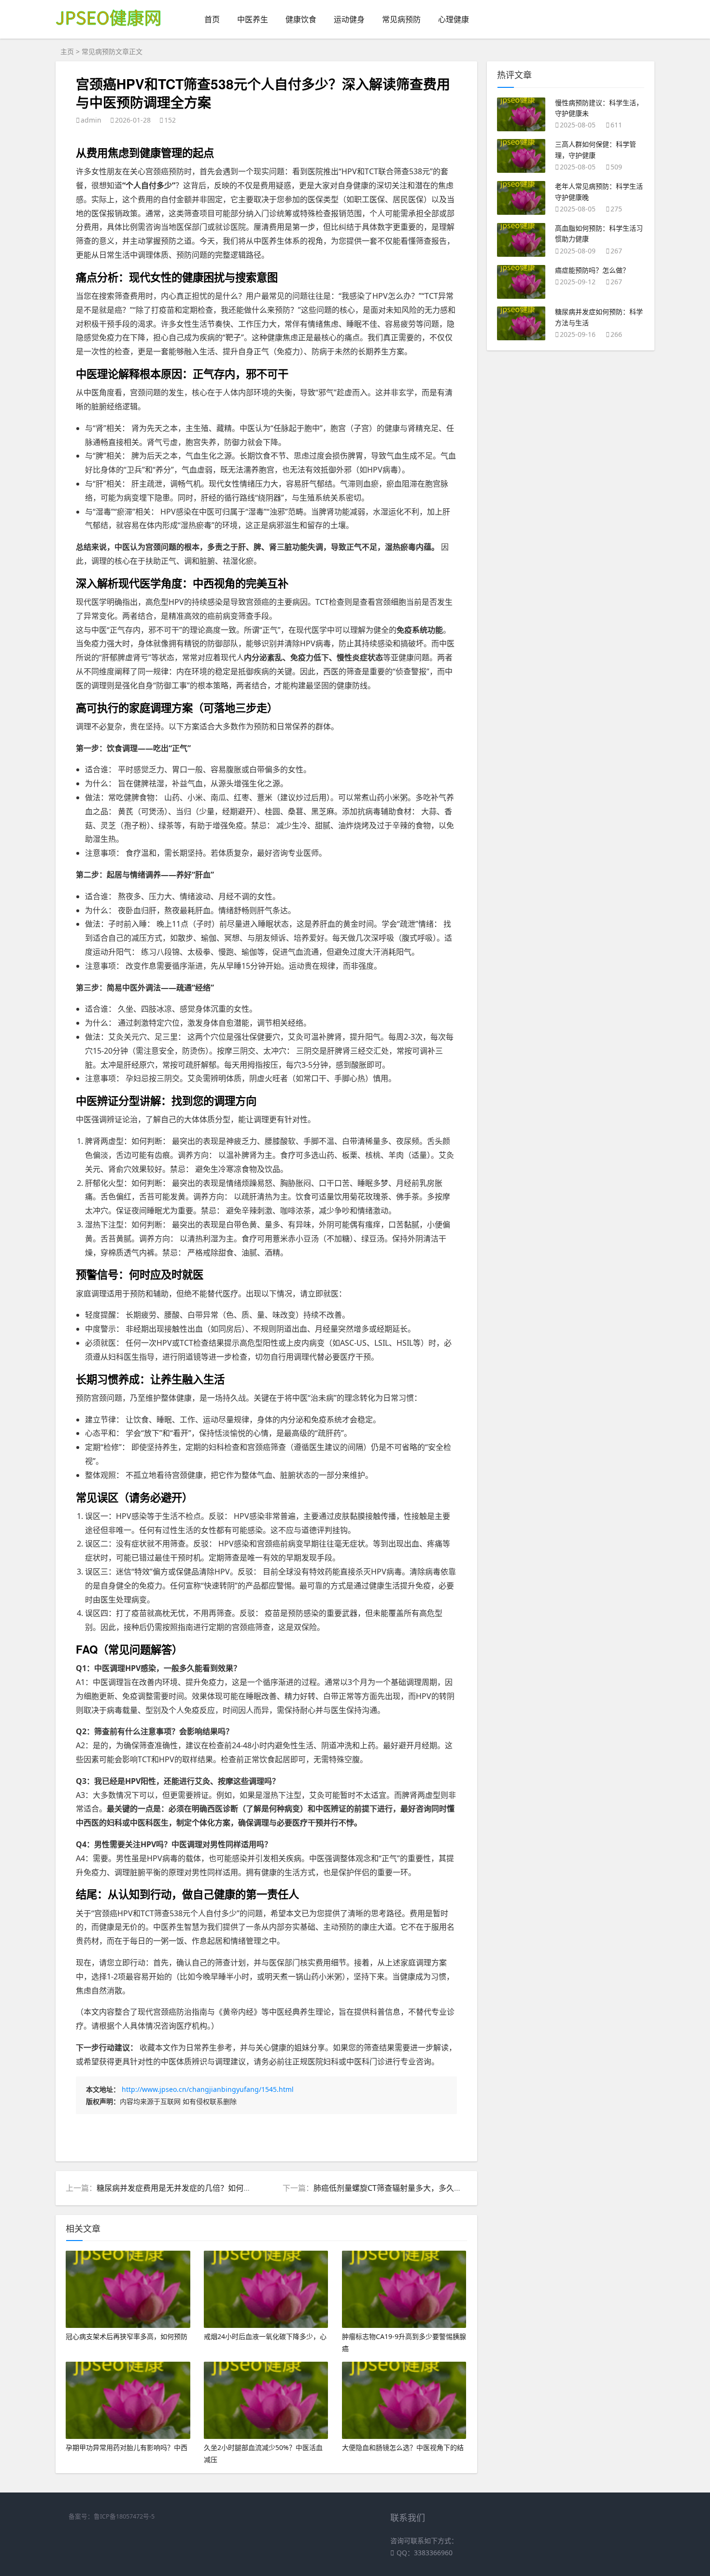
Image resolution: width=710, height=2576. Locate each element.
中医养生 (253, 19)
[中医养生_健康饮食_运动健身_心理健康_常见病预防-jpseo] (110, 33)
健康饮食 (301, 19)
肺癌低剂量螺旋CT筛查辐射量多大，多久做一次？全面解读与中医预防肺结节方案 (453, 2188)
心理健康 (454, 19)
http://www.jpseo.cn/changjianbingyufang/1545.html (208, 2089)
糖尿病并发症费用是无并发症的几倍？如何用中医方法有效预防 (205, 2188)
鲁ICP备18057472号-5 (124, 2516)
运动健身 (349, 19)
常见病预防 (401, 19)
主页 (67, 51)
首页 (212, 19)
